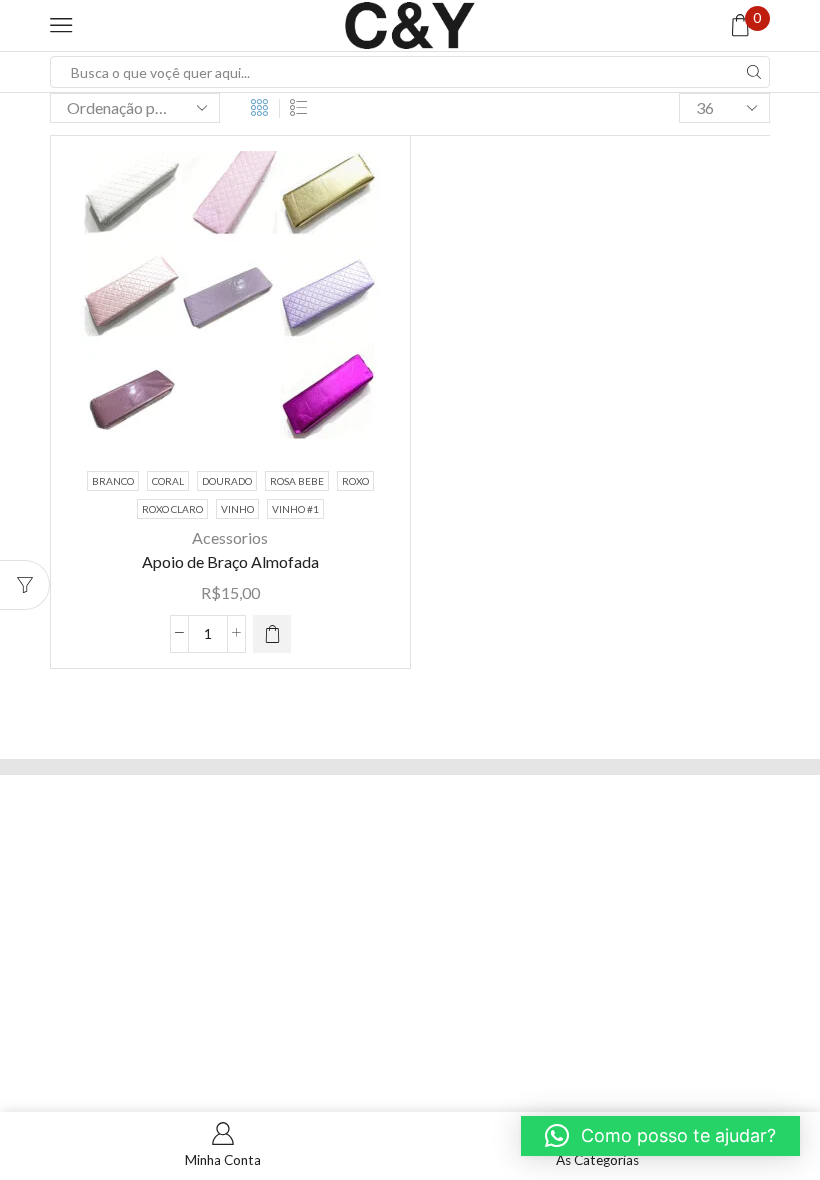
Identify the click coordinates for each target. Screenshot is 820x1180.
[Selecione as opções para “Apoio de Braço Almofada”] (272, 634)
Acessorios (230, 537)
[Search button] (754, 72)
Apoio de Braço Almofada (230, 561)
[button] (660, 1136)
